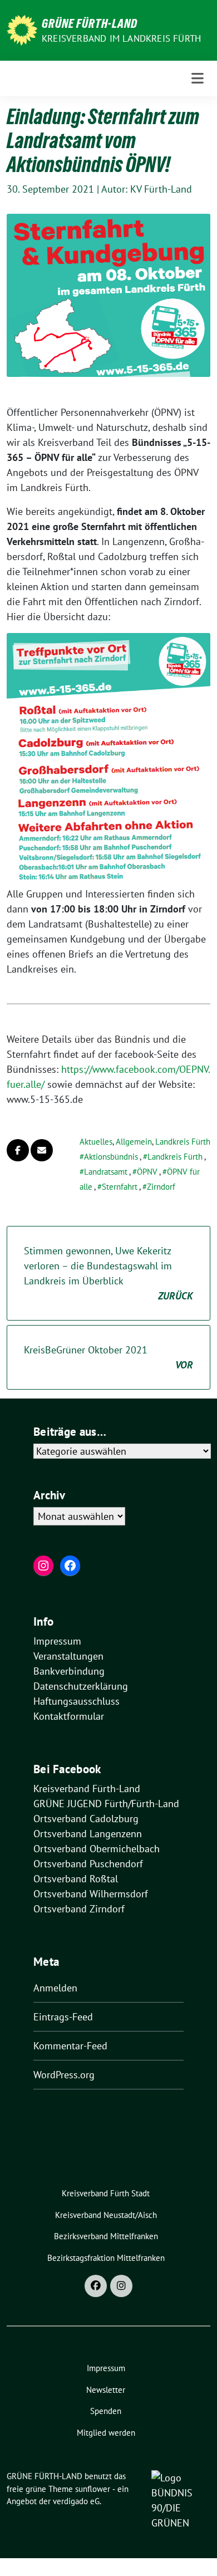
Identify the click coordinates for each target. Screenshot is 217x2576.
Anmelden (55, 1988)
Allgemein (134, 1142)
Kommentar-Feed (70, 2046)
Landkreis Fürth (183, 1142)
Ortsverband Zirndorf (79, 1909)
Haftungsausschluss (77, 1701)
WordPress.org (64, 2075)
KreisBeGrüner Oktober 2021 (108, 1357)
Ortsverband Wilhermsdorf (91, 1894)
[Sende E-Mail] (42, 1150)
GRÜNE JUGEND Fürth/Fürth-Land (106, 1804)
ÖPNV (147, 1172)
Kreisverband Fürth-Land (87, 1789)
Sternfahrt (120, 1187)
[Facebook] (96, 2286)
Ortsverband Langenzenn (88, 1834)
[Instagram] (121, 2286)
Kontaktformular (69, 1716)
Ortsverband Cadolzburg (86, 1819)
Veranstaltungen (68, 1656)
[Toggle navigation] (198, 78)
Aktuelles (96, 1142)
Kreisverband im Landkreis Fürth (121, 38)
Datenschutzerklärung (81, 1686)
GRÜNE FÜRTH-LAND (90, 23)
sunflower (93, 2489)
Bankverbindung (69, 1671)
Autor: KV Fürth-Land (147, 189)
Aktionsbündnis (111, 1157)
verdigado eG (76, 2501)
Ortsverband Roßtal (76, 1879)
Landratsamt (106, 1172)
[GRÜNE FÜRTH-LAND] (22, 29)
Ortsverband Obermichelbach (97, 1849)
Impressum (57, 1641)
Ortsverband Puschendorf (88, 1864)
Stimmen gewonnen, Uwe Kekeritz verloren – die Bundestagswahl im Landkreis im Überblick (108, 1273)
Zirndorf (161, 1187)
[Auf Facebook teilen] (18, 1150)
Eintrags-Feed (63, 2017)
